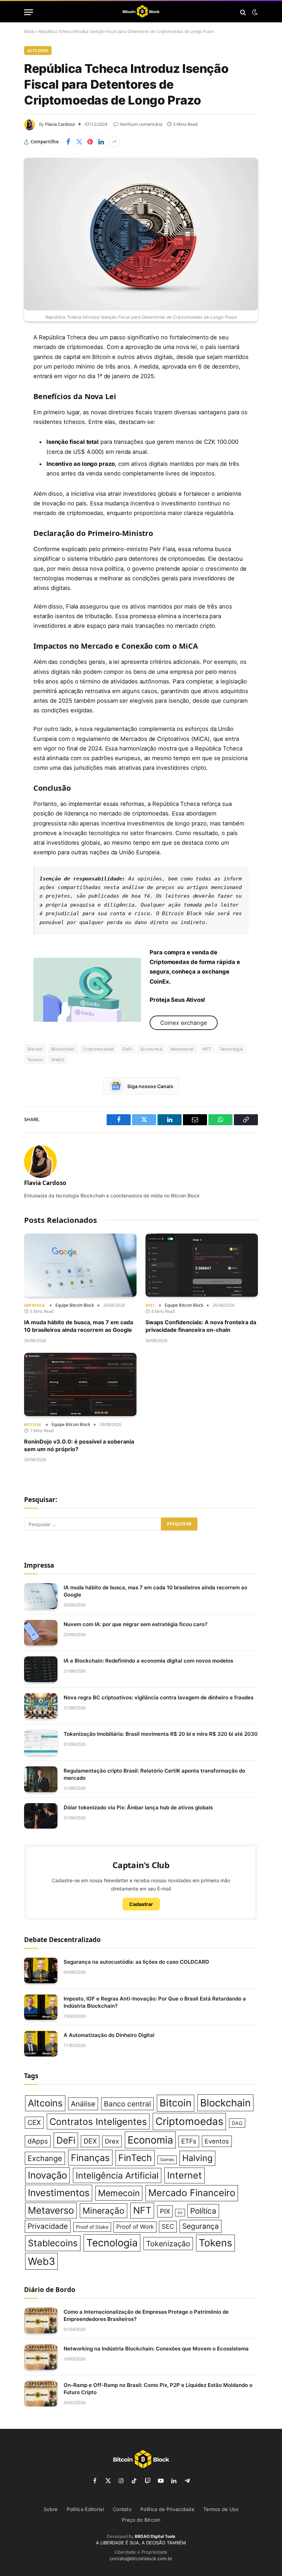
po (180, 2212)
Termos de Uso (221, 2509)
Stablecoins (53, 2243)
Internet (185, 2175)
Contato (122, 2509)
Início (29, 31)
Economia (151, 1049)
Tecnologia (231, 1049)
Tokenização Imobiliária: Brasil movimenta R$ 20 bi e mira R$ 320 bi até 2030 (161, 1734)
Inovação (47, 2175)
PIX (165, 2211)
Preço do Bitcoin (141, 2520)
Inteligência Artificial (117, 2175)
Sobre (51, 2509)
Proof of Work (135, 2227)
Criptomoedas (99, 1049)
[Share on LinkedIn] (101, 142)
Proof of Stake (92, 2227)
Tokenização (168, 2244)
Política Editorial (85, 2509)
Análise (83, 2104)
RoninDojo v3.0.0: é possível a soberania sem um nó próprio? (79, 1445)
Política (203, 2211)
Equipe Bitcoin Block (75, 1305)
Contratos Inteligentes (98, 2122)
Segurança (200, 2226)
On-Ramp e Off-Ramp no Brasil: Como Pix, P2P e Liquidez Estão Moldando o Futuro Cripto (158, 2389)
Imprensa (35, 1305)
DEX (90, 2141)
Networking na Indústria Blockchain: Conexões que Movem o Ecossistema (156, 2349)
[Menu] (29, 12)
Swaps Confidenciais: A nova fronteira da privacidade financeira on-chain (201, 1326)
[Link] (141, 12)
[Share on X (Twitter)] (79, 142)
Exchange (45, 2158)
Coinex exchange (184, 1023)
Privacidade (48, 2226)
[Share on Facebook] (68, 142)
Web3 (57, 1060)
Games (167, 2160)
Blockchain (63, 1049)
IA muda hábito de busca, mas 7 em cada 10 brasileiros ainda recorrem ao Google (79, 1326)
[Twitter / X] (87, 990)
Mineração (104, 2211)
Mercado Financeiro (192, 2193)
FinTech (135, 2158)
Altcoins (38, 50)
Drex (112, 2141)
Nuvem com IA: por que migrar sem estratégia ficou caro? (135, 1624)
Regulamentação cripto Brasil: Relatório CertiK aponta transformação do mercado (154, 1774)
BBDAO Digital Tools (155, 2536)
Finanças (90, 2158)
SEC (168, 2226)
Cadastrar (141, 1904)
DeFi (127, 1049)
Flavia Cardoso (60, 124)
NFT (207, 1049)
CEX (34, 2123)
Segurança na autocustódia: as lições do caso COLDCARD (136, 1962)
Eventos (217, 2141)
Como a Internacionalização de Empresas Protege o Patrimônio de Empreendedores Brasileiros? (146, 2315)
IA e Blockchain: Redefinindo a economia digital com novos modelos (148, 1661)
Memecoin (119, 2193)
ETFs (189, 2141)
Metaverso (182, 1049)
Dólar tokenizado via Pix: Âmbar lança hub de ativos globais (138, 1807)
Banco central (127, 2104)
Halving (197, 2158)
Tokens (35, 1060)
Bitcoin (35, 1049)
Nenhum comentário (141, 124)
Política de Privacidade (167, 2509)
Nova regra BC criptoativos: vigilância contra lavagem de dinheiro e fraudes (159, 1697)
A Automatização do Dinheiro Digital (109, 2035)
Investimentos (59, 2193)
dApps (38, 2141)
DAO (237, 2123)
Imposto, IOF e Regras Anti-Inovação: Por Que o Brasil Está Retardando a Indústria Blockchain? (155, 2002)
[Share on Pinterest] (90, 142)
